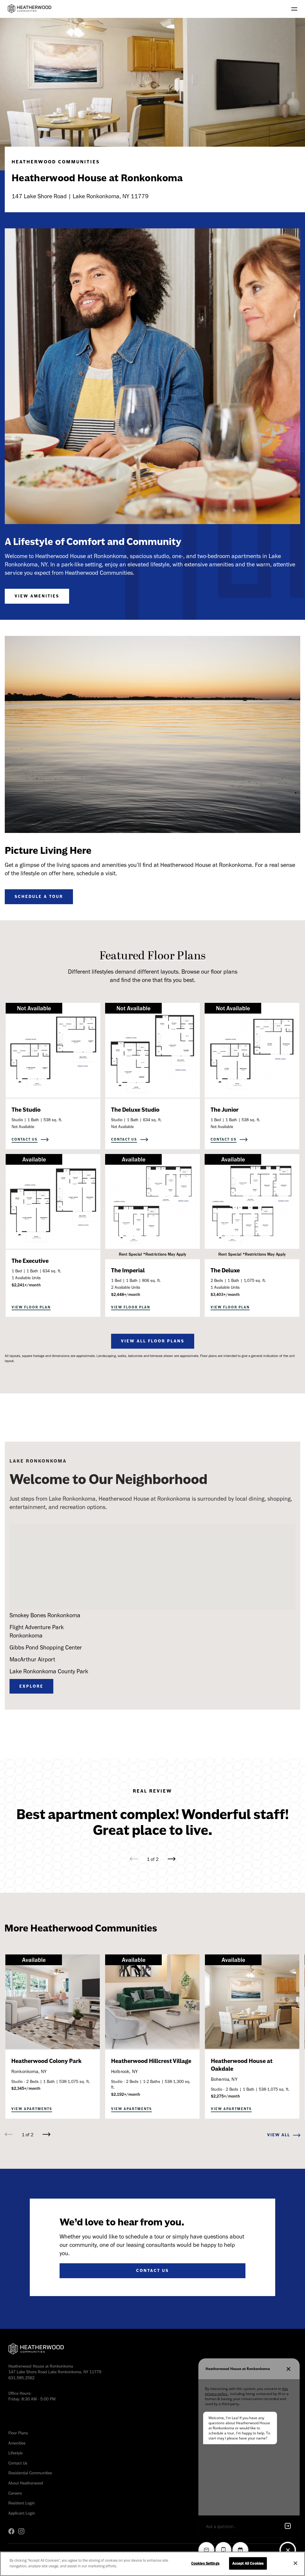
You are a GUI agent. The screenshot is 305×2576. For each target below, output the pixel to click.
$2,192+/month (126, 2094)
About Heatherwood (26, 2483)
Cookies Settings (205, 2563)
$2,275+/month (225, 2096)
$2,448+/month (126, 1295)
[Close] (295, 2563)
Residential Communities (30, 2473)
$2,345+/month (26, 2088)
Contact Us (18, 2463)
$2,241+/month (26, 1285)
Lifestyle (15, 2453)
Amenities (17, 2443)
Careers (15, 2493)
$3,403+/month (225, 1295)
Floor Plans (18, 2433)
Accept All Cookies (248, 2563)
